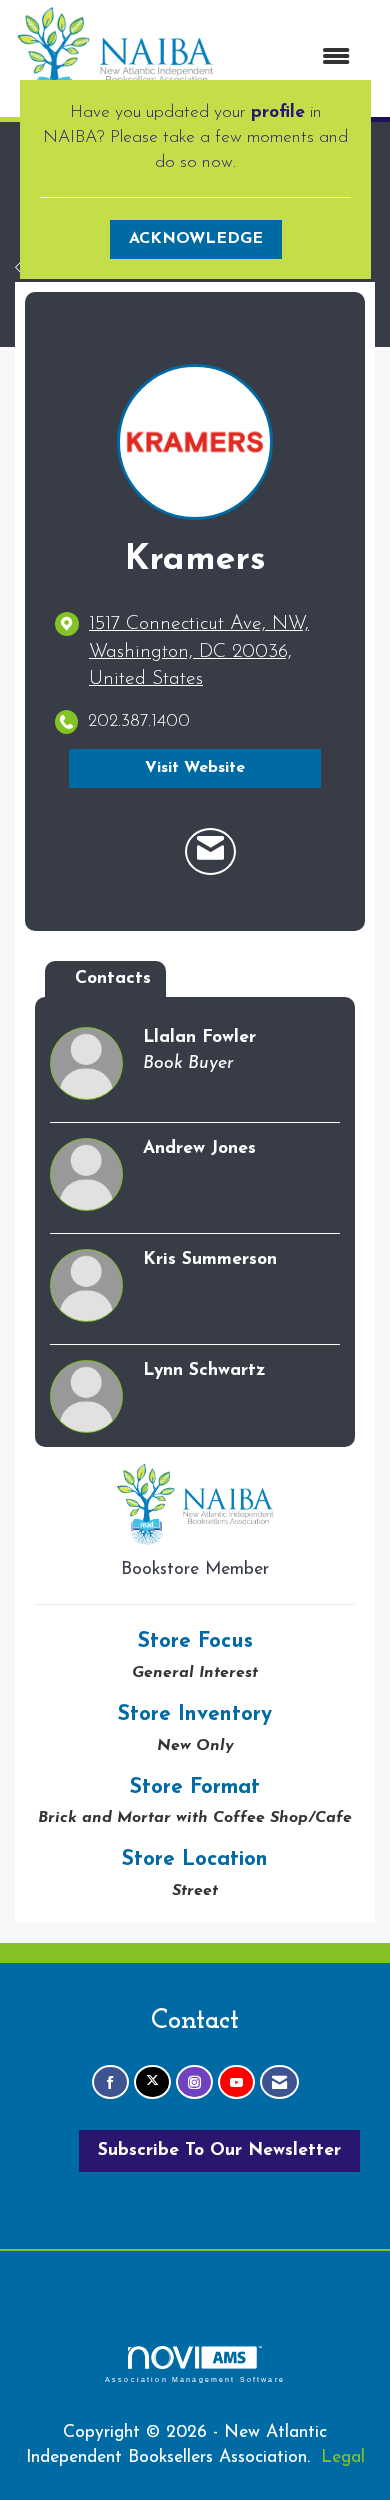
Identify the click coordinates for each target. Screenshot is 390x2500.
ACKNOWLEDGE (196, 239)
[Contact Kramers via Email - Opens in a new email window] (210, 852)
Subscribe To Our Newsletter (219, 2150)
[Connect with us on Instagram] (194, 2082)
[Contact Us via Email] (279, 2082)
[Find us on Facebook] (110, 2082)
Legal (343, 2457)
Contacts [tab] (113, 978)
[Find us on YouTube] (236, 2082)
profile (278, 112)
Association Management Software (195, 2379)
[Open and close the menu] (292, 58)
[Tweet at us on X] (152, 2082)
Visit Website (195, 768)
